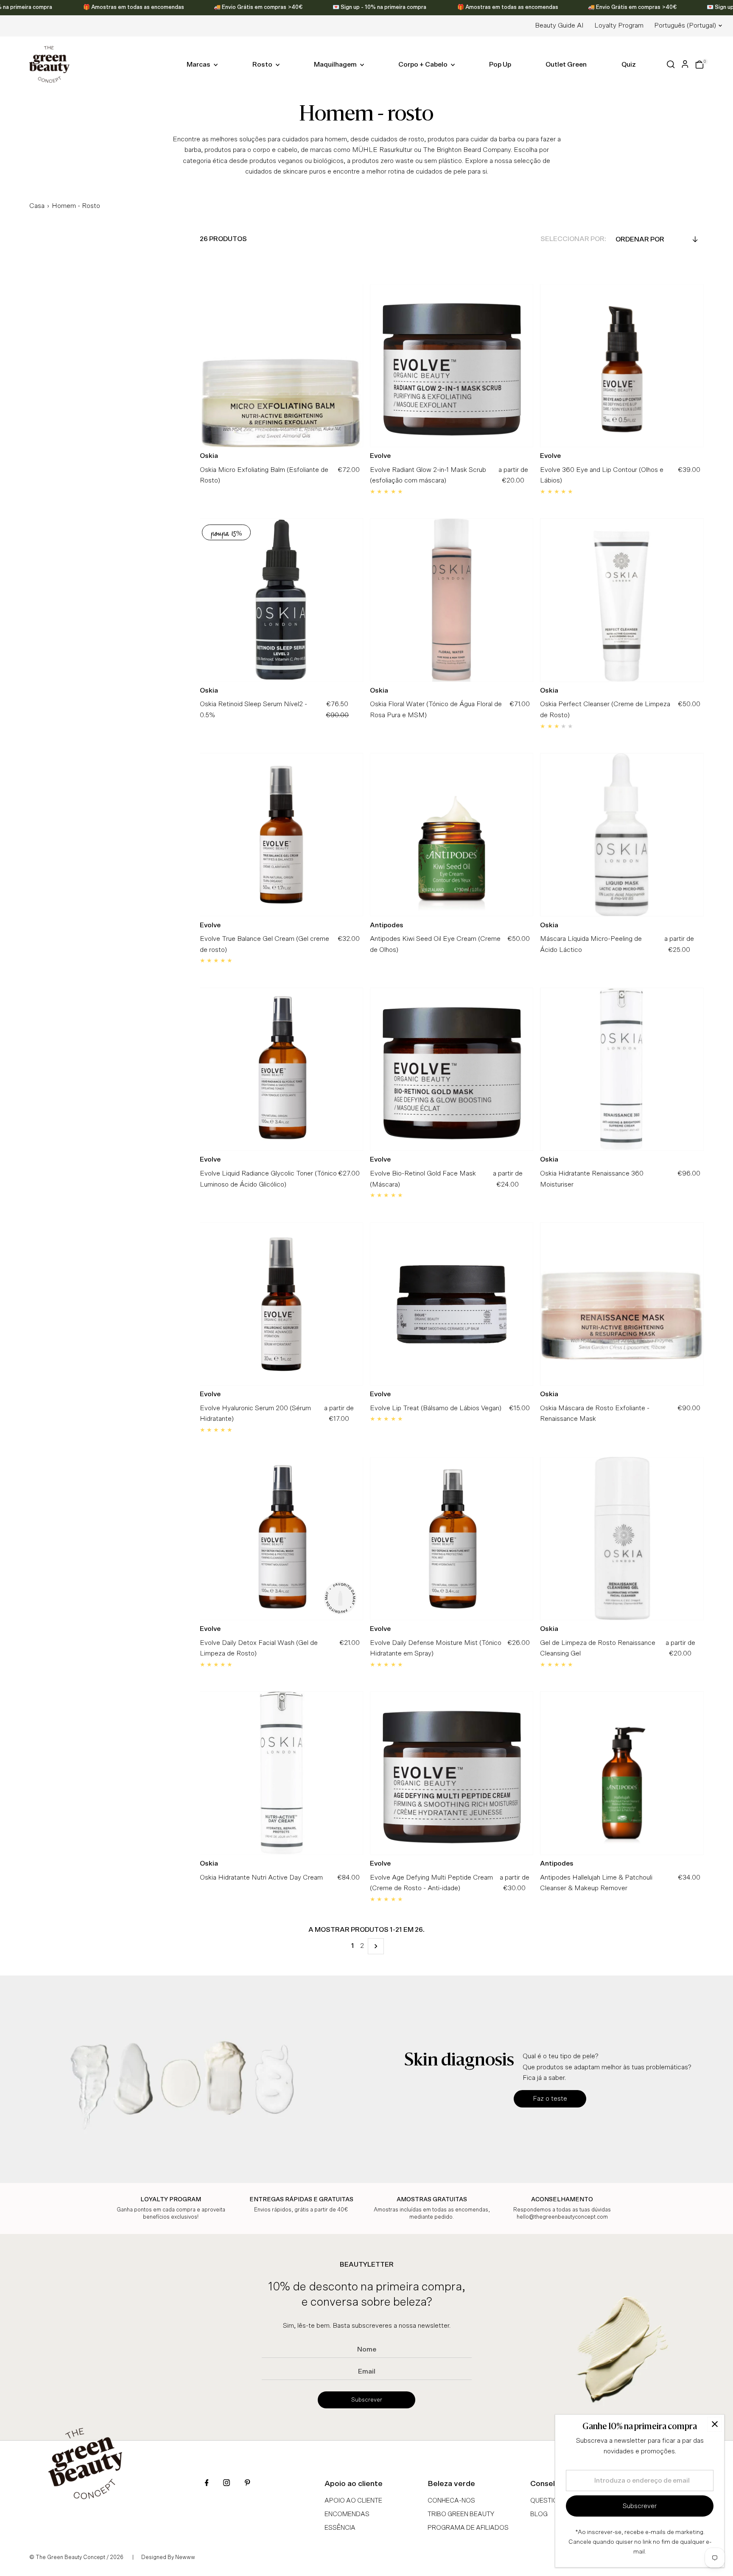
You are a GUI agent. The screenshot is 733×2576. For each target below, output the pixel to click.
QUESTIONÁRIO (554, 2501)
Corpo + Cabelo (424, 65)
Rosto (263, 65)
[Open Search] (671, 64)
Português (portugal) (685, 25)
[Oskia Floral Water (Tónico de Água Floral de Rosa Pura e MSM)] (452, 600)
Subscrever (367, 2400)
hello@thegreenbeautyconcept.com (562, 2217)
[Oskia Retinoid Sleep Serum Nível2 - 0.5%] (281, 600)
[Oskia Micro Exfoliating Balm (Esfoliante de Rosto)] (281, 366)
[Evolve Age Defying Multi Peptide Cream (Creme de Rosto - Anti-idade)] (452, 1773)
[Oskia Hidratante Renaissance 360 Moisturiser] (622, 1069)
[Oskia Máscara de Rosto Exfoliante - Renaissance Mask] (622, 1304)
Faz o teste (550, 2099)
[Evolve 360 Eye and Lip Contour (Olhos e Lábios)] (622, 366)
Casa (37, 206)
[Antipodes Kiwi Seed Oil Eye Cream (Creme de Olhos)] (452, 835)
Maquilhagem (336, 65)
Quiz (629, 65)
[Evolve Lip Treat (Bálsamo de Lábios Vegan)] (452, 1304)
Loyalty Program (619, 25)
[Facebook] (207, 2484)
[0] (699, 65)
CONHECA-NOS (451, 2501)
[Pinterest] (247, 2484)
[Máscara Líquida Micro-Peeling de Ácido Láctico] (622, 835)
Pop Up (500, 65)
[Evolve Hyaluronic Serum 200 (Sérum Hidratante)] (281, 1304)
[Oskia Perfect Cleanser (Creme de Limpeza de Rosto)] (622, 600)
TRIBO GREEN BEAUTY (461, 2514)
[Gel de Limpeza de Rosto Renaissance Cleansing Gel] (622, 1539)
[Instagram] (227, 2484)
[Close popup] (715, 2424)
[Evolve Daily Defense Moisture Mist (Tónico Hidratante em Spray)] (452, 1539)
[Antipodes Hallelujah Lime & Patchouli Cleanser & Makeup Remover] (622, 1773)
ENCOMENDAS (347, 2514)
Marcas (199, 65)
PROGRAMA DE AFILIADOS (468, 2528)
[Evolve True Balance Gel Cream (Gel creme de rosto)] (281, 835)
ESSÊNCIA (340, 2528)
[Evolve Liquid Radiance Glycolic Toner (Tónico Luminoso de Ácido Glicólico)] (281, 1069)
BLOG (539, 2514)
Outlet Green (566, 65)
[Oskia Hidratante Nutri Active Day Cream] (281, 1773)
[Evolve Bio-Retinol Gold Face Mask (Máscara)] (452, 1069)
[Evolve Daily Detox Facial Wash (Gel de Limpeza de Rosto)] (281, 1539)
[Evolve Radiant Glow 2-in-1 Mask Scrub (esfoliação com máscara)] (452, 366)
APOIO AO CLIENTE (353, 2501)
